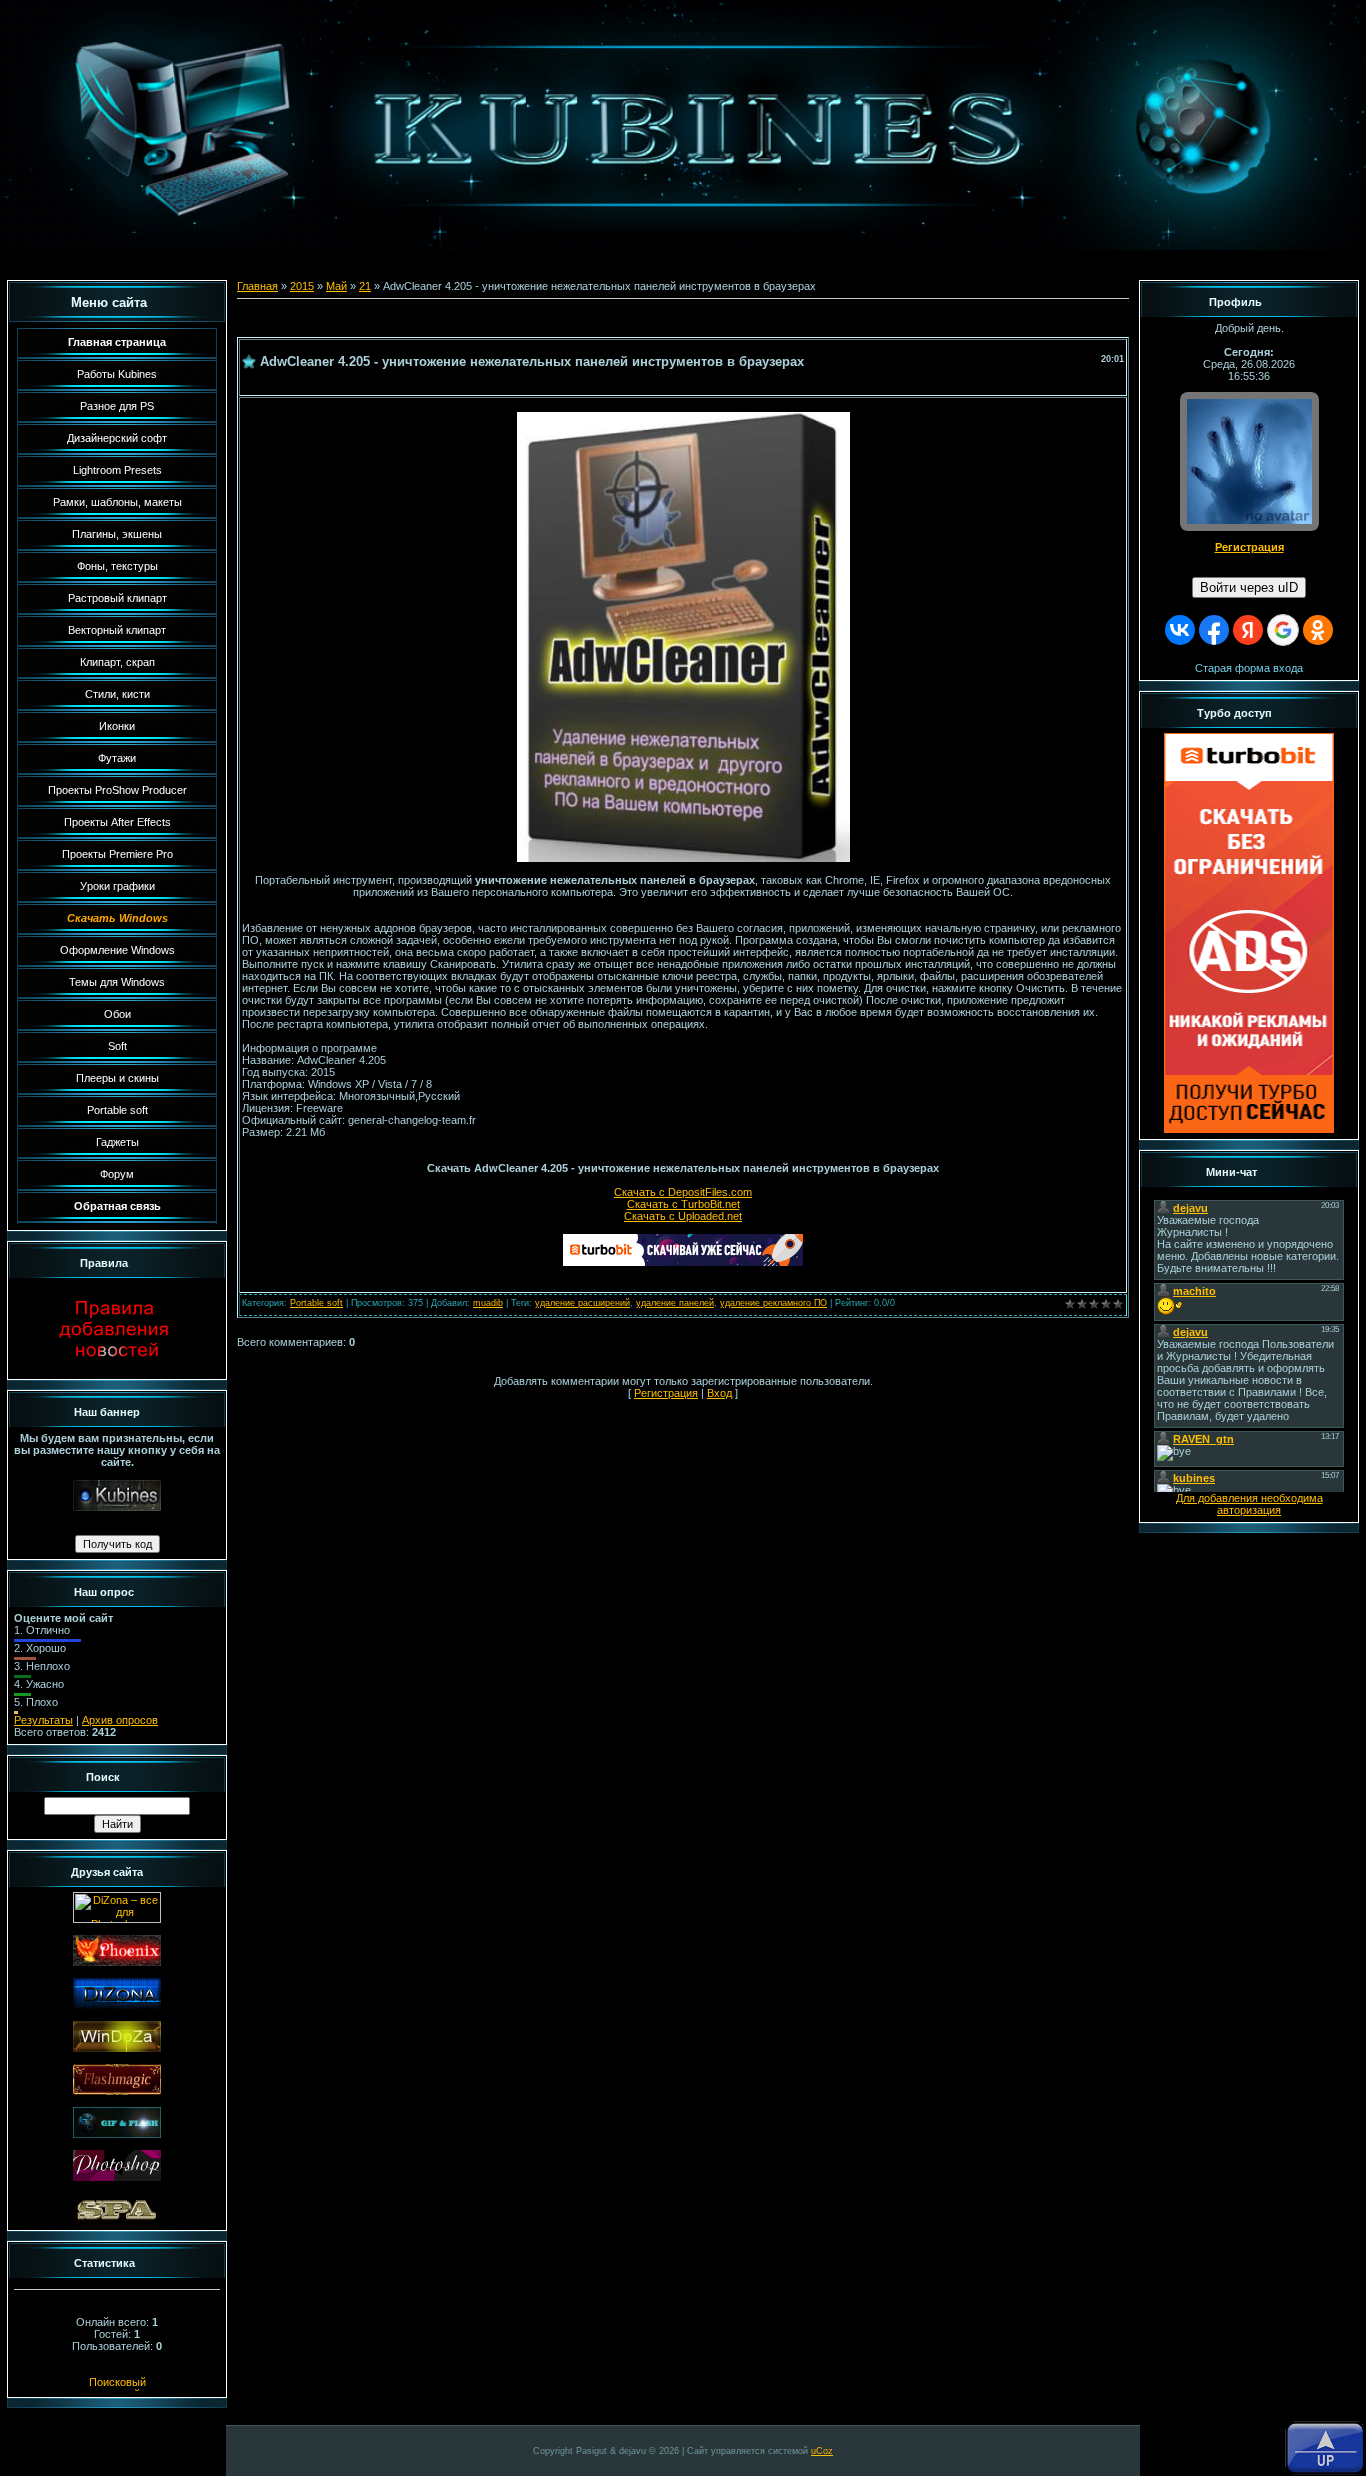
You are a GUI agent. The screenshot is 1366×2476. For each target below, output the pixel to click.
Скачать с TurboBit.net (683, 1204)
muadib (488, 1303)
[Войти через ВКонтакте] (1180, 630)
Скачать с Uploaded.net (683, 1216)
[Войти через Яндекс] (1248, 630)
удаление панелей (675, 1303)
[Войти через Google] (1283, 630)
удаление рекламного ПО (773, 1303)
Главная (257, 286)
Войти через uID (1249, 587)
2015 (302, 286)
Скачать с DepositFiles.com (683, 1192)
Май (336, 286)
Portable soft (316, 1303)
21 (365, 286)
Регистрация (666, 1393)
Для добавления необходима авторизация (1249, 1504)
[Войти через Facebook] (1214, 630)
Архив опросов (120, 1720)
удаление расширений (582, 1303)
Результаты (43, 1720)
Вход (719, 1393)
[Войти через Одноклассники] (1318, 630)
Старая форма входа (1249, 668)
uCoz (822, 2451)
